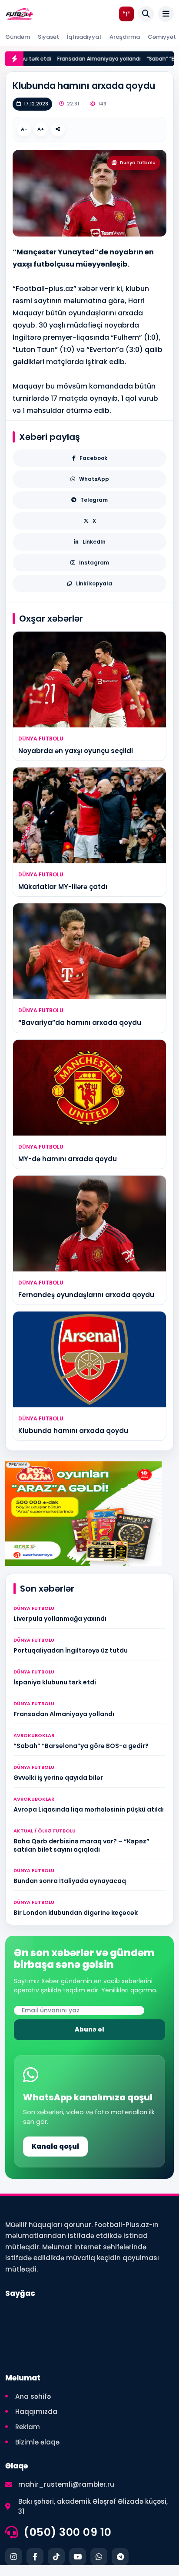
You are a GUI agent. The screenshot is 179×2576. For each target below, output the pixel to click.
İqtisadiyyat (84, 37)
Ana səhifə (33, 2396)
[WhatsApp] (99, 2557)
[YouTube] (78, 2557)
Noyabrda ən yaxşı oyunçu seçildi (76, 751)
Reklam (28, 2427)
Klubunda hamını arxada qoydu (73, 1431)
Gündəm (18, 37)
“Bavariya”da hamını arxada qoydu (80, 1023)
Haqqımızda (36, 2412)
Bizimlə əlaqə (37, 2442)
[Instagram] (14, 2557)
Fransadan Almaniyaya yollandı (88, 59)
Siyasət (48, 37)
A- (24, 129)
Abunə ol (89, 2029)
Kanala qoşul (55, 2146)
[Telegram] (120, 2557)
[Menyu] (166, 14)
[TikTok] (56, 2557)
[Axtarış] (146, 14)
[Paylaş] (58, 129)
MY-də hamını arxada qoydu (68, 1159)
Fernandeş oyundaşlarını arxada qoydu (86, 1295)
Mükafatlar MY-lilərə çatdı (63, 887)
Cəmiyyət (162, 37)
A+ (41, 129)
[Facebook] (35, 2557)
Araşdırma (125, 37)
